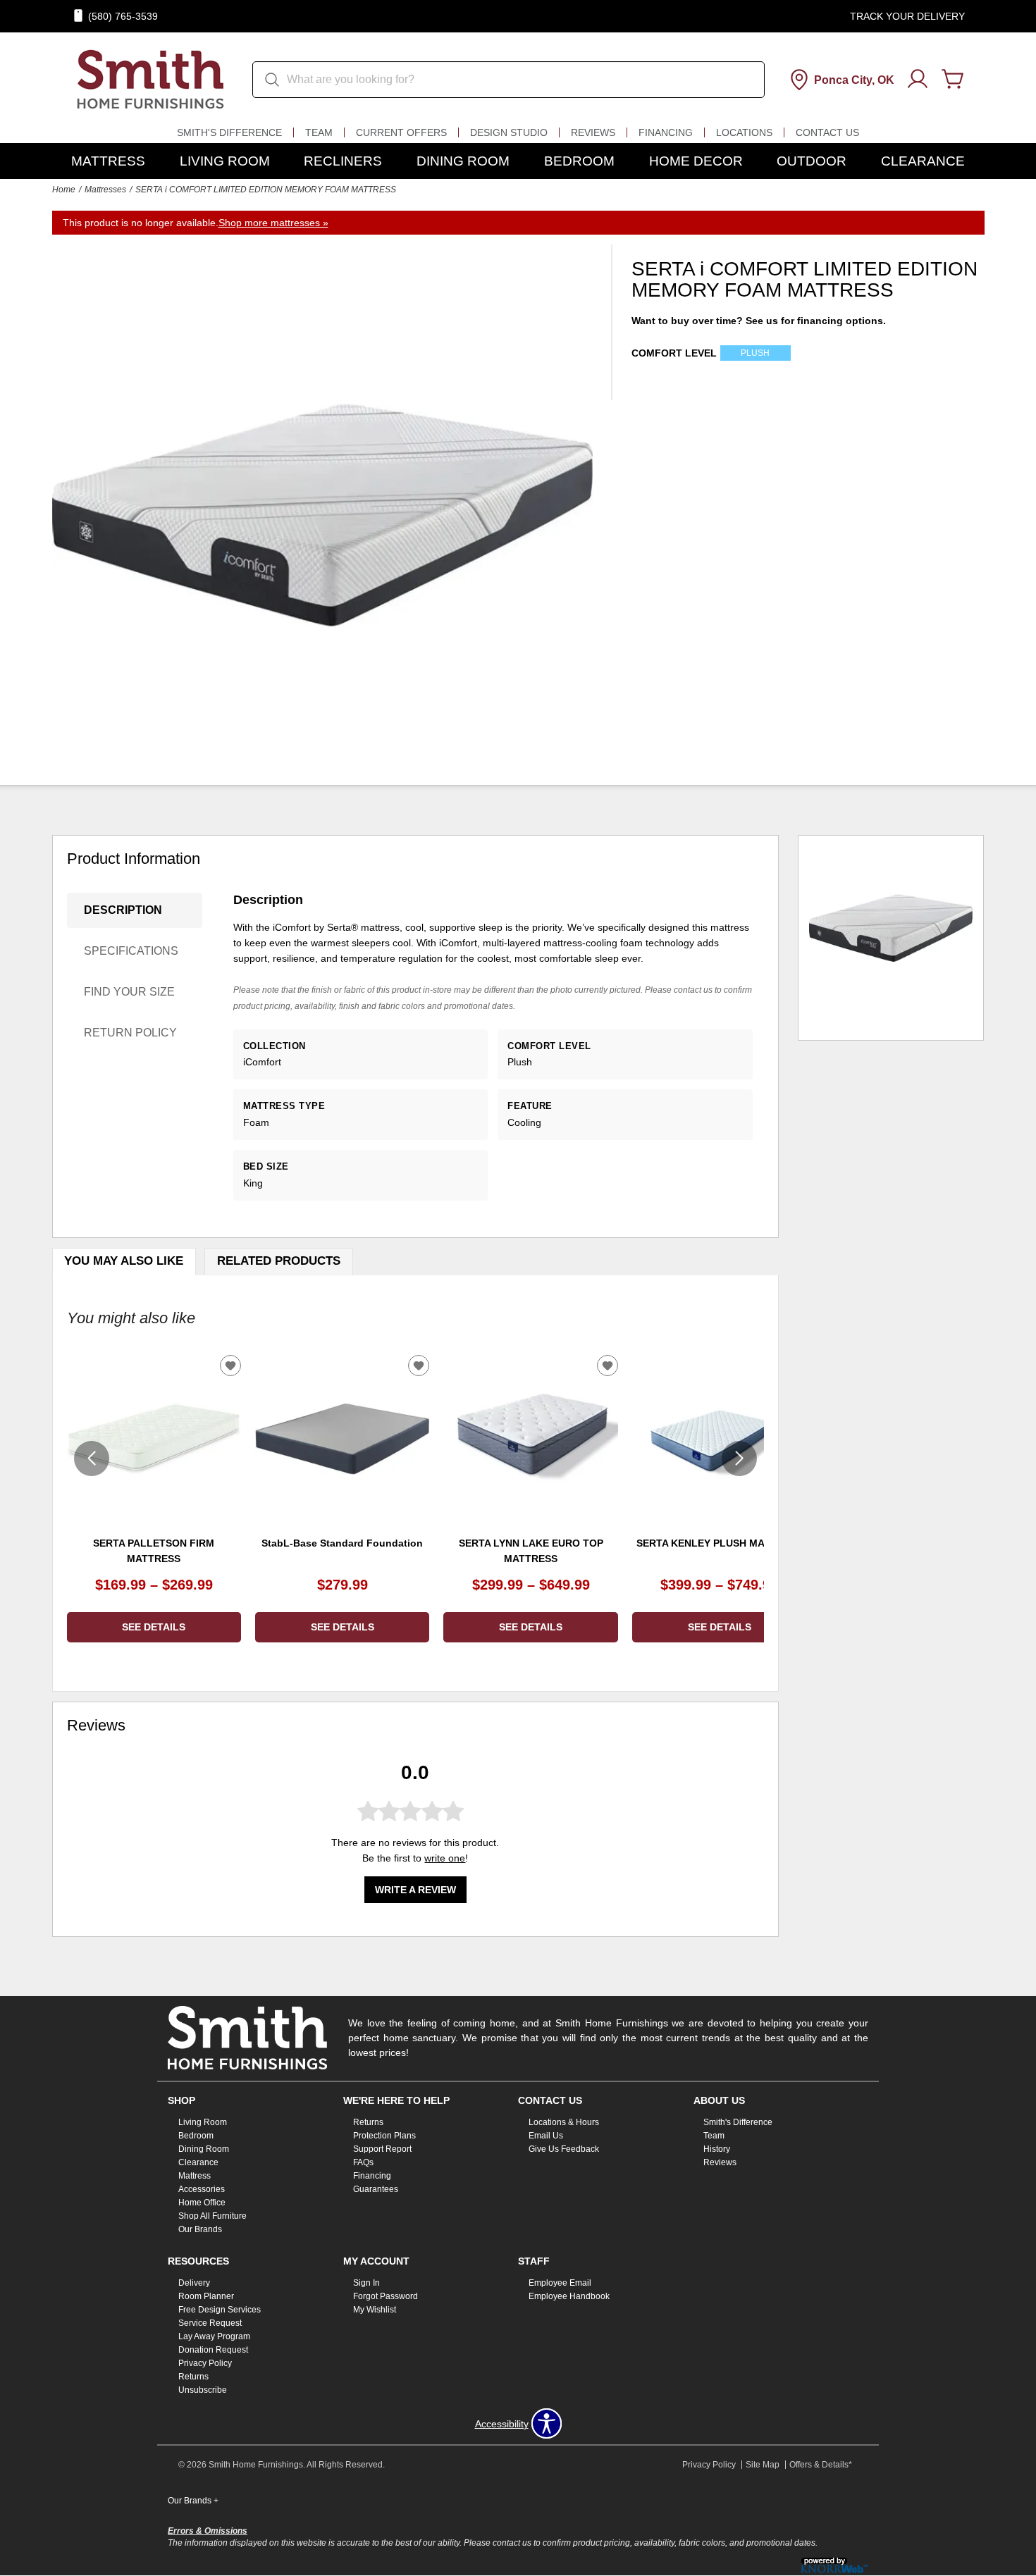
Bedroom (579, 161)
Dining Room (463, 161)
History (717, 2149)
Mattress (108, 161)
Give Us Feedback (564, 2149)
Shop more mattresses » (273, 223)
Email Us (546, 2136)
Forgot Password (386, 2296)
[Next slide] (739, 1459)
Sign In (366, 2283)
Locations (744, 132)
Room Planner (206, 2296)
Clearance (923, 161)
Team (319, 132)
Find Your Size (129, 992)
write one (445, 1858)
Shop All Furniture (212, 2216)
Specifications (131, 951)
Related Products (279, 1261)
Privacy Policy (205, 2363)
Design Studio (509, 132)
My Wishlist (375, 2310)
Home (64, 190)
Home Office (202, 2203)
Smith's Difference (229, 132)
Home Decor (696, 161)
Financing (666, 132)
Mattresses (105, 190)
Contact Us (827, 132)
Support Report (382, 2149)
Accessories (202, 2189)
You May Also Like (124, 1261)
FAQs (363, 2162)
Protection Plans (384, 2136)
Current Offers (401, 132)
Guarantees (376, 2189)
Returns (368, 2122)
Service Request (210, 2323)
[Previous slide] (92, 1459)
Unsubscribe (203, 2390)
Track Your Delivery (907, 16)
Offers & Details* (821, 2465)
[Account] (918, 80)
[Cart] (953, 80)
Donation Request (213, 2350)
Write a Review (415, 1889)
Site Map (763, 2465)
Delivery (194, 2283)
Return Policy (130, 1033)
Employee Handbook (569, 2296)
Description (123, 910)
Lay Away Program (214, 2336)
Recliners (343, 161)
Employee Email (560, 2283)
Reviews (593, 132)
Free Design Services (220, 2310)
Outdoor (812, 161)
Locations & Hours (564, 2122)
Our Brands (200, 2229)
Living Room (225, 161)
